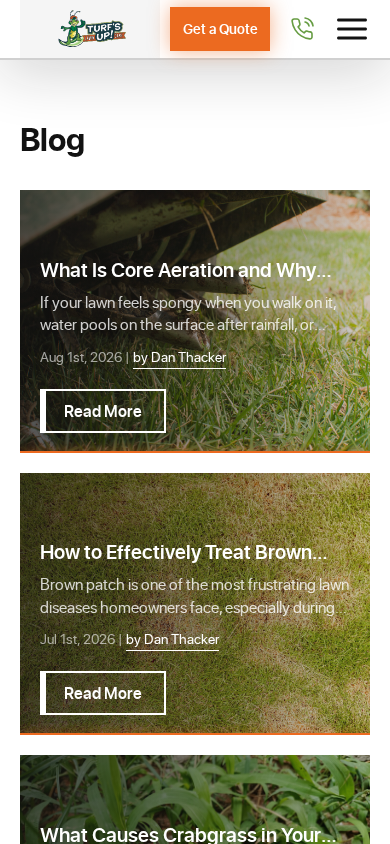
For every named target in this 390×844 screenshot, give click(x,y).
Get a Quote (220, 28)
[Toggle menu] (352, 29)
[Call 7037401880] (302, 29)
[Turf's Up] (90, 29)
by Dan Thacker (179, 356)
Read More (103, 410)
